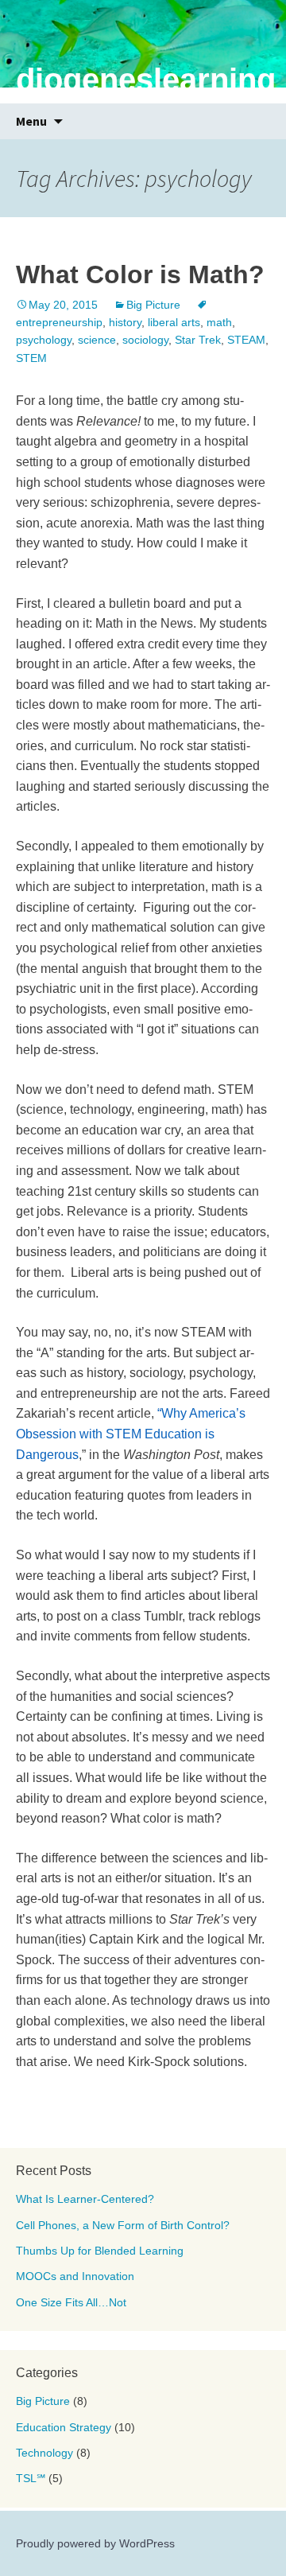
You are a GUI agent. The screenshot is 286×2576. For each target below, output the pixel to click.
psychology (44, 340)
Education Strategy (64, 2427)
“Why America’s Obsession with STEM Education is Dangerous (131, 1434)
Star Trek (198, 340)
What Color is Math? (140, 274)
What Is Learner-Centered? (85, 2199)
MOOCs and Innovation (75, 2276)
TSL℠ (31, 2478)
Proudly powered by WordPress (95, 2543)
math (219, 322)
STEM (31, 358)
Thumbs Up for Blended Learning (100, 2251)
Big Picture (153, 305)
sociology (145, 340)
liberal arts (174, 322)
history (125, 322)
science (97, 340)
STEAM (246, 340)
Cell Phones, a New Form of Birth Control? (123, 2225)
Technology (44, 2453)
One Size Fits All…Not (71, 2302)
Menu (31, 121)
